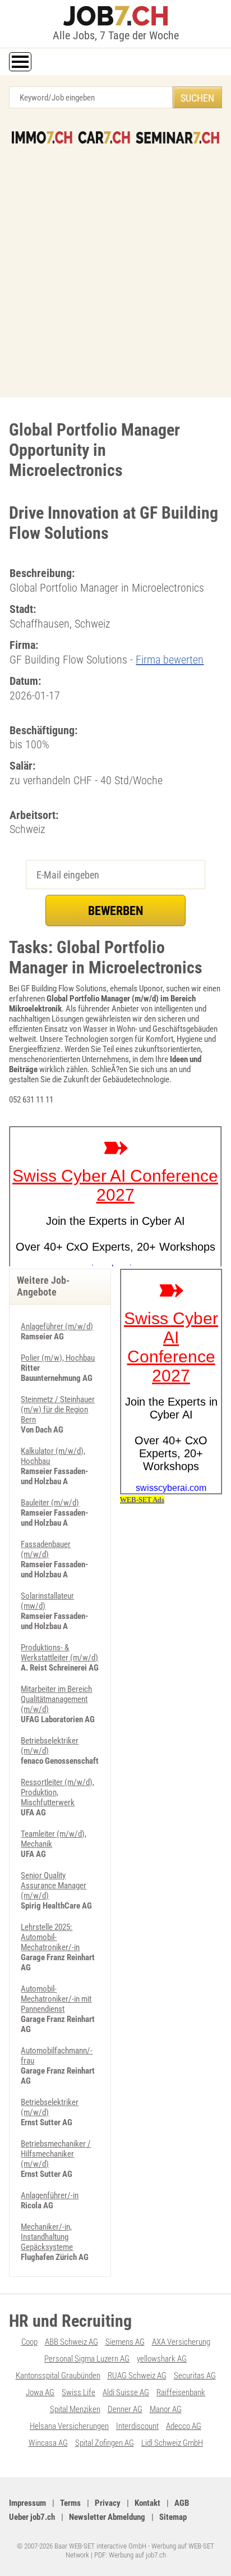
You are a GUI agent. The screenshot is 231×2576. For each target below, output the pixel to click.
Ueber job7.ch (32, 2517)
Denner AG (125, 2409)
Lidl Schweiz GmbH (172, 2443)
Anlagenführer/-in (50, 2195)
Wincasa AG (48, 2443)
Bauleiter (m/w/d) (50, 1503)
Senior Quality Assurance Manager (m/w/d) (54, 1886)
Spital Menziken (75, 2409)
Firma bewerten (170, 660)
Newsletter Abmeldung (107, 2517)
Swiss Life (78, 2392)
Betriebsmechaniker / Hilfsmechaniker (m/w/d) (56, 2154)
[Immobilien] (42, 138)
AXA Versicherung (181, 2342)
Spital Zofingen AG (105, 2443)
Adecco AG (184, 2426)
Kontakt (147, 2503)
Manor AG (166, 2409)
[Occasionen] (104, 138)
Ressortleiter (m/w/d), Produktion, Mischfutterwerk (57, 1792)
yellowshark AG (162, 2359)
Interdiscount (137, 2426)
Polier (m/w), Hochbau (58, 1358)
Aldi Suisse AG (126, 2392)
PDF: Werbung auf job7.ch (130, 2555)
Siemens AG (125, 2342)
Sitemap (173, 2517)
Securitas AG (195, 2376)
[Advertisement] (115, 265)
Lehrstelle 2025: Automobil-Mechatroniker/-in (50, 1937)
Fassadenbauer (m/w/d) (46, 1549)
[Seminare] (177, 138)
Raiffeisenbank (181, 2392)
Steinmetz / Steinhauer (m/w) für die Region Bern (58, 1410)
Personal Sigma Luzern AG (87, 2359)
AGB (182, 2503)
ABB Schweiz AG (71, 2342)
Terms (70, 2503)
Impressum (27, 2503)
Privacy (108, 2503)
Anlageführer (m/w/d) (57, 1326)
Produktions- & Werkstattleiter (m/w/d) (59, 1653)
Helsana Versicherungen (69, 2426)
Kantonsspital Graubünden (58, 2376)
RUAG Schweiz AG (137, 2376)
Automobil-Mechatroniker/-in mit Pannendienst (56, 1999)
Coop (29, 2342)
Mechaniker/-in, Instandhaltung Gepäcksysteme (47, 2237)
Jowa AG (40, 2392)
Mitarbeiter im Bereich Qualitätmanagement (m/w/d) (56, 1699)
